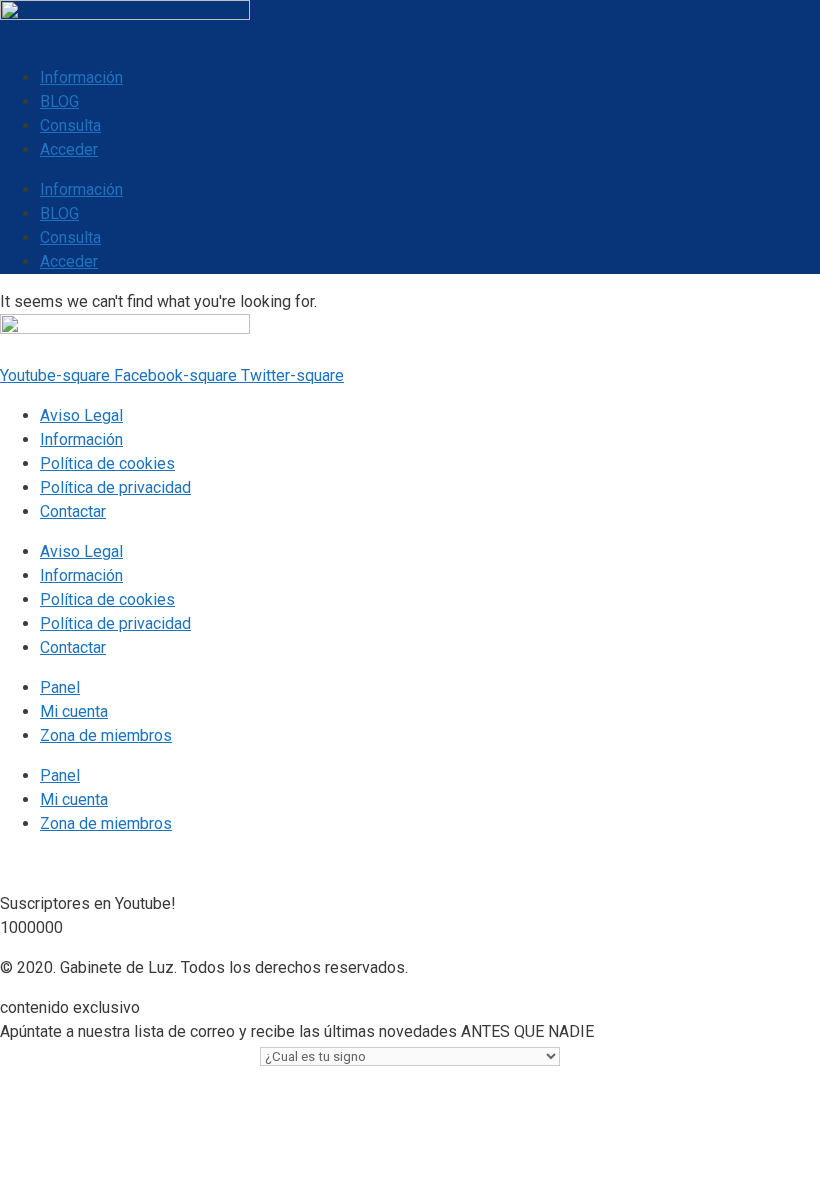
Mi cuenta (74, 711)
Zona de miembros (106, 735)
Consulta (70, 125)
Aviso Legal (81, 415)
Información (81, 77)
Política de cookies (107, 463)
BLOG (59, 101)
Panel (60, 687)
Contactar (73, 511)
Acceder (69, 149)
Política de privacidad (115, 487)
